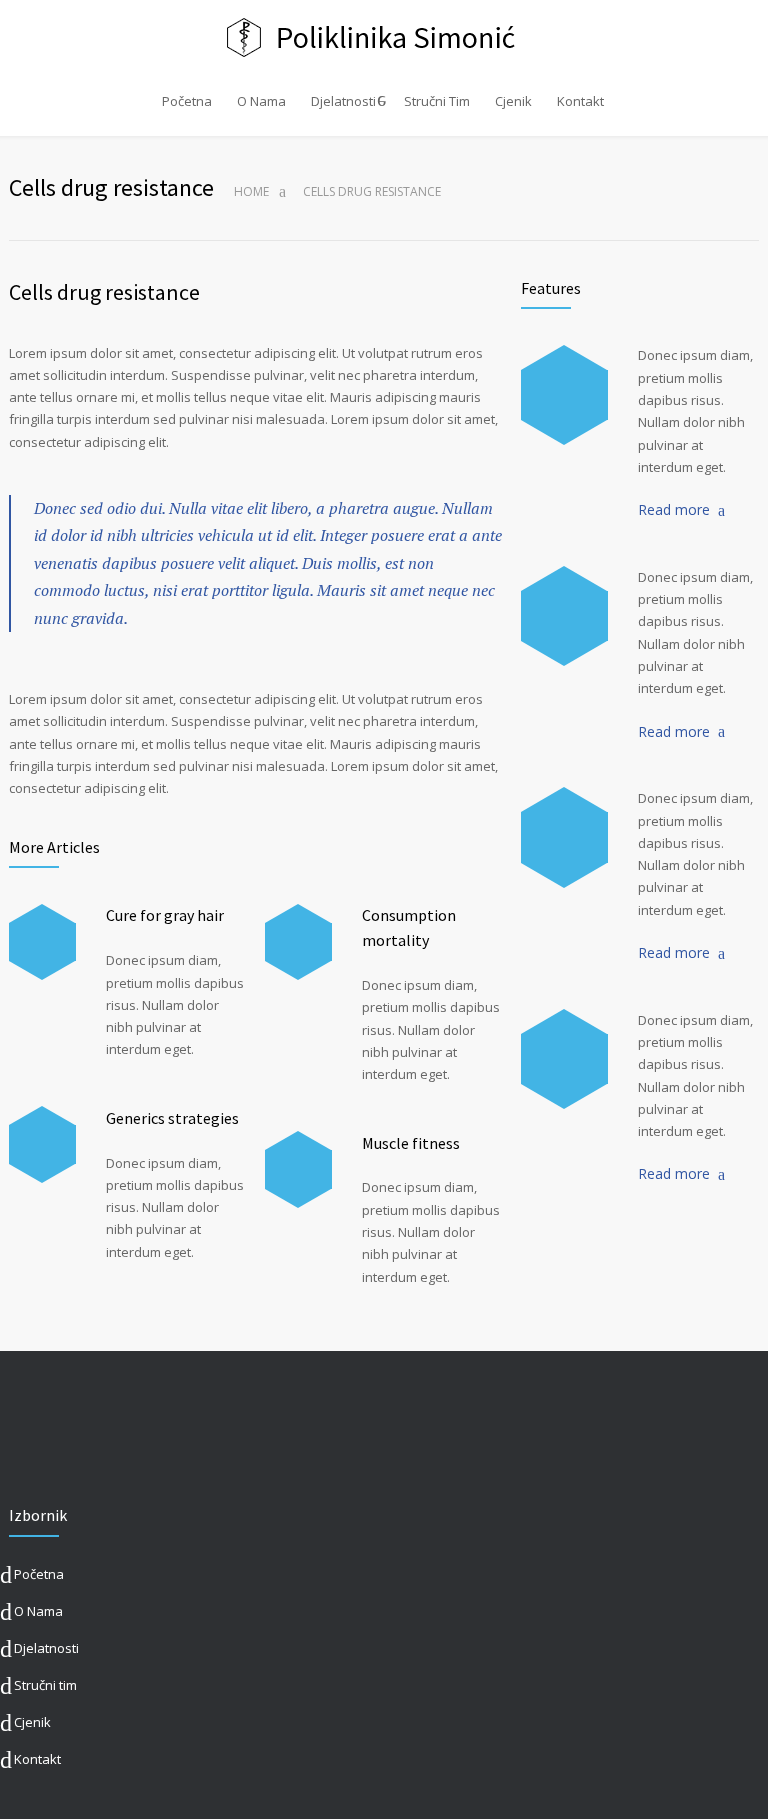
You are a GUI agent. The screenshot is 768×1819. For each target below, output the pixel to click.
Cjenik (513, 101)
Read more (674, 509)
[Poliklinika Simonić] (384, 38)
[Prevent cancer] (564, 1059)
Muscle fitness (411, 1143)
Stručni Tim (437, 101)
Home (251, 191)
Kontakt (580, 101)
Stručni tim (45, 1685)
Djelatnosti (343, 101)
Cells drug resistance (104, 292)
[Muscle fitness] (298, 1169)
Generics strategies (172, 1118)
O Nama (261, 101)
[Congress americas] (564, 837)
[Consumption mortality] (298, 942)
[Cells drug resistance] (564, 616)
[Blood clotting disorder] (564, 395)
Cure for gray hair (165, 915)
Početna (187, 101)
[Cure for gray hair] (42, 942)
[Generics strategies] (42, 1144)
